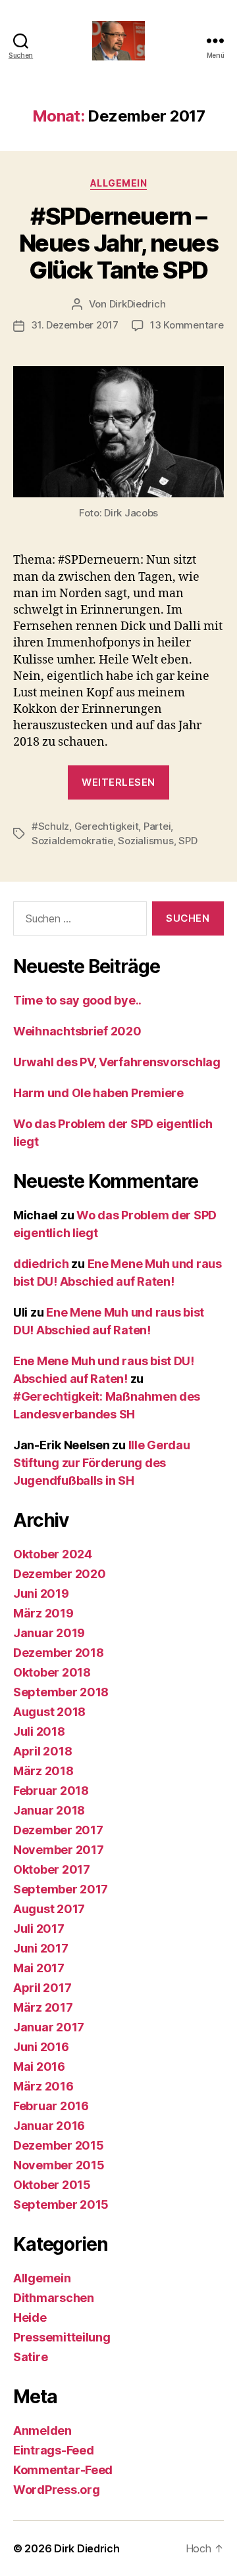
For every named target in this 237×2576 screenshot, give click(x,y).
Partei (157, 826)
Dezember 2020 (60, 1574)
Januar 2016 (49, 2126)
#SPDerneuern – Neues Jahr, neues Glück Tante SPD (119, 243)
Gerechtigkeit (107, 826)
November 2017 (59, 1850)
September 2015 (61, 2204)
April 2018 (42, 1751)
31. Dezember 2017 (75, 325)
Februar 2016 (51, 2106)
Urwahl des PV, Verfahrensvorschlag (117, 1062)
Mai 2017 (39, 1968)
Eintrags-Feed (54, 2450)
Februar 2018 (51, 1791)
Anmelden (42, 2430)
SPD (188, 841)
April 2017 (42, 1988)
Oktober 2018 (52, 1672)
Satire (30, 2357)
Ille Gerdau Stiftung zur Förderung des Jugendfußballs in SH (102, 1463)
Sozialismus (145, 841)
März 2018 (43, 1771)
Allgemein (119, 183)
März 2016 (43, 2086)
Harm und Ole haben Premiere (98, 1093)
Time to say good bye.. (77, 1000)
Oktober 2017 (52, 1869)
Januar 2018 (49, 1810)
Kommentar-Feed (63, 2470)
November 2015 (59, 2165)
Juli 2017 (39, 1929)
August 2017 (49, 1909)
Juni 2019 (41, 1593)
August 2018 (49, 1712)
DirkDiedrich (138, 304)
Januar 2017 (49, 2027)
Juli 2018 (39, 1731)
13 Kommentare (187, 325)
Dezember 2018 (59, 1653)
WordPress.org (57, 2490)
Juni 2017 (41, 1948)
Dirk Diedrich (87, 2548)
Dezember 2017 (58, 1830)
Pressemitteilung (62, 2337)
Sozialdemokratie (72, 841)
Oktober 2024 (53, 1554)
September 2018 (61, 1692)
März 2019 (43, 1613)
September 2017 (61, 1889)
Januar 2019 (49, 1633)
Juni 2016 (41, 2047)
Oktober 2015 (52, 2185)
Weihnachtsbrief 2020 (77, 1031)
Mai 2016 (39, 2067)
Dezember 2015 (59, 2145)
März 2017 (43, 2007)
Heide (30, 2317)
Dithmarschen (54, 2298)
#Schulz (50, 826)
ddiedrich (41, 1264)
